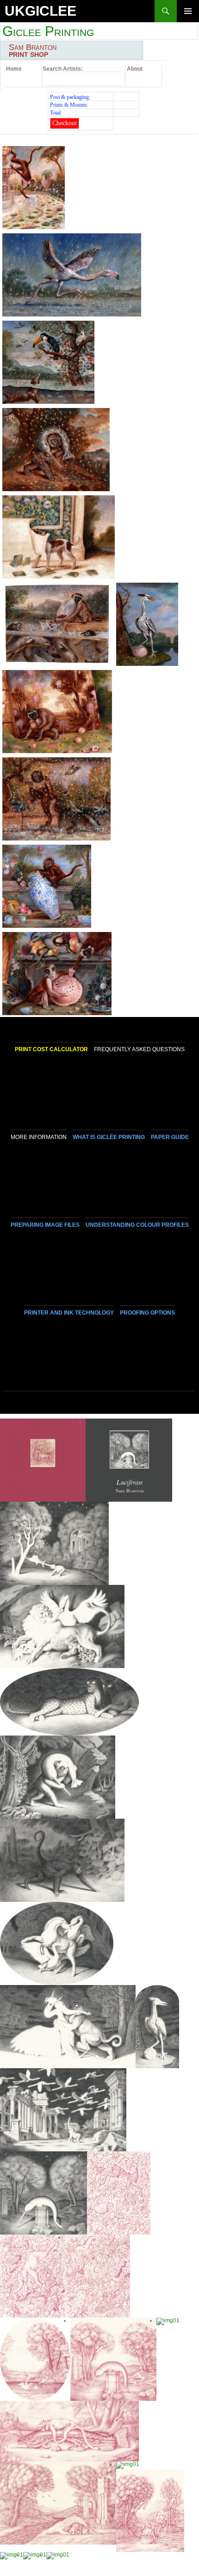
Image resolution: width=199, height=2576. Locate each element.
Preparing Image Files (45, 1225)
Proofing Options (147, 1313)
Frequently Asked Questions (139, 1049)
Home (14, 69)
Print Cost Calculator (51, 1049)
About (135, 69)
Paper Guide (170, 1137)
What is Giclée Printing (109, 1137)
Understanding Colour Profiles (137, 1225)
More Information (39, 1137)
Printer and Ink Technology (69, 1313)
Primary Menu (188, 22)
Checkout (65, 123)
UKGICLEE (40, 11)
